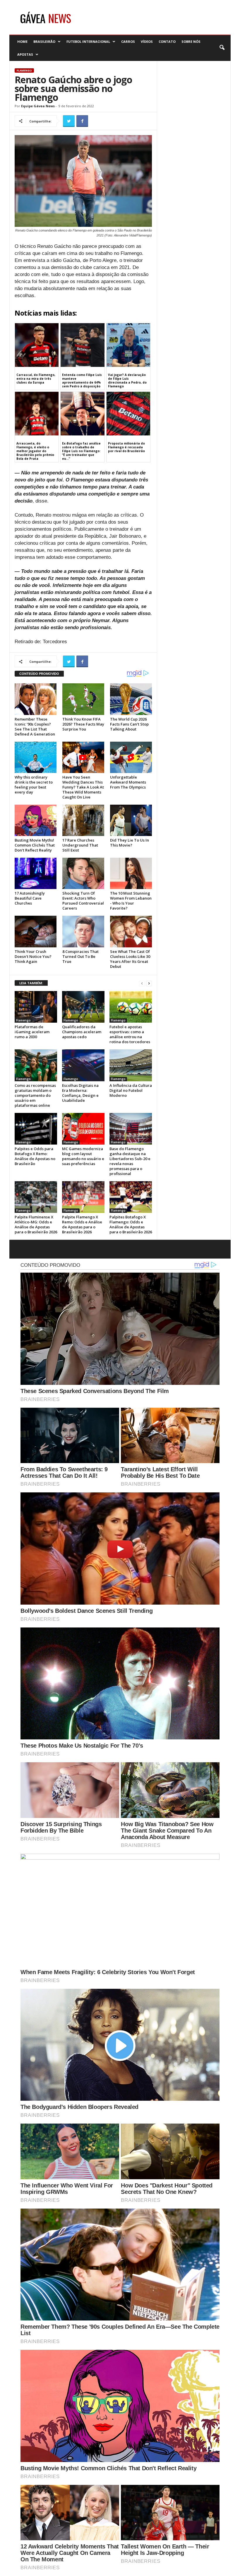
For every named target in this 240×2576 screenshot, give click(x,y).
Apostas (25, 54)
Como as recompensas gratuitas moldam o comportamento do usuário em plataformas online (35, 1095)
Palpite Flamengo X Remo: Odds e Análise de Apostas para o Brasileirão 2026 (82, 1224)
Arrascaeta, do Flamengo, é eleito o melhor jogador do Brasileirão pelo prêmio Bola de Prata (35, 451)
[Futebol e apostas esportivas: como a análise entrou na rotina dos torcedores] (131, 1007)
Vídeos (147, 41)
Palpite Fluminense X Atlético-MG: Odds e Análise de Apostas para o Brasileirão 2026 (36, 1224)
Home (22, 41)
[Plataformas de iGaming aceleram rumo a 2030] (36, 1007)
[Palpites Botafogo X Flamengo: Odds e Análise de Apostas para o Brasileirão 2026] (131, 1197)
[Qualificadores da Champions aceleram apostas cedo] (83, 1007)
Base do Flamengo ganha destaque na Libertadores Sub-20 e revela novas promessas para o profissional (130, 1161)
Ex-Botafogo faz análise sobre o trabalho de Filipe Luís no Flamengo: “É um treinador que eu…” (81, 451)
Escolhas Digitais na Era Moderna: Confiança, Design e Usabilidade (80, 1093)
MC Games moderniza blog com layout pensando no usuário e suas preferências (83, 1156)
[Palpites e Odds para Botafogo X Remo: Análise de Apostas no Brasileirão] (36, 1129)
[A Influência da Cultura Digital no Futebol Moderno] (131, 1065)
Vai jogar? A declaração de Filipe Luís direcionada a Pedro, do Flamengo (127, 380)
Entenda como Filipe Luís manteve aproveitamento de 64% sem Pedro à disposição (82, 380)
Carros (128, 41)
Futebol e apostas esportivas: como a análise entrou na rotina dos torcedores (130, 1034)
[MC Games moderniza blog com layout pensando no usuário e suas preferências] (83, 1129)
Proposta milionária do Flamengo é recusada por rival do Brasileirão (126, 447)
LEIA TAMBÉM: (31, 983)
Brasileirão (44, 41)
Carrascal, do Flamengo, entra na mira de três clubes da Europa (36, 379)
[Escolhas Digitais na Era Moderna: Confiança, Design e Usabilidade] (83, 1065)
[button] (222, 48)
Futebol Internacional (88, 41)
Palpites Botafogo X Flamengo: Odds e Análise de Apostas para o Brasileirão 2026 (131, 1224)
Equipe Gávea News (38, 106)
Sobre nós (191, 41)
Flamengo (24, 70)
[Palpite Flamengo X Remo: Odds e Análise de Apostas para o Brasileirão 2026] (83, 1197)
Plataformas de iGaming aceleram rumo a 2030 (32, 1032)
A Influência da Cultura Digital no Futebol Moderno (131, 1090)
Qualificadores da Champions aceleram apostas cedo (82, 1032)
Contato (167, 41)
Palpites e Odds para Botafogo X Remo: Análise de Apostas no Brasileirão (35, 1156)
